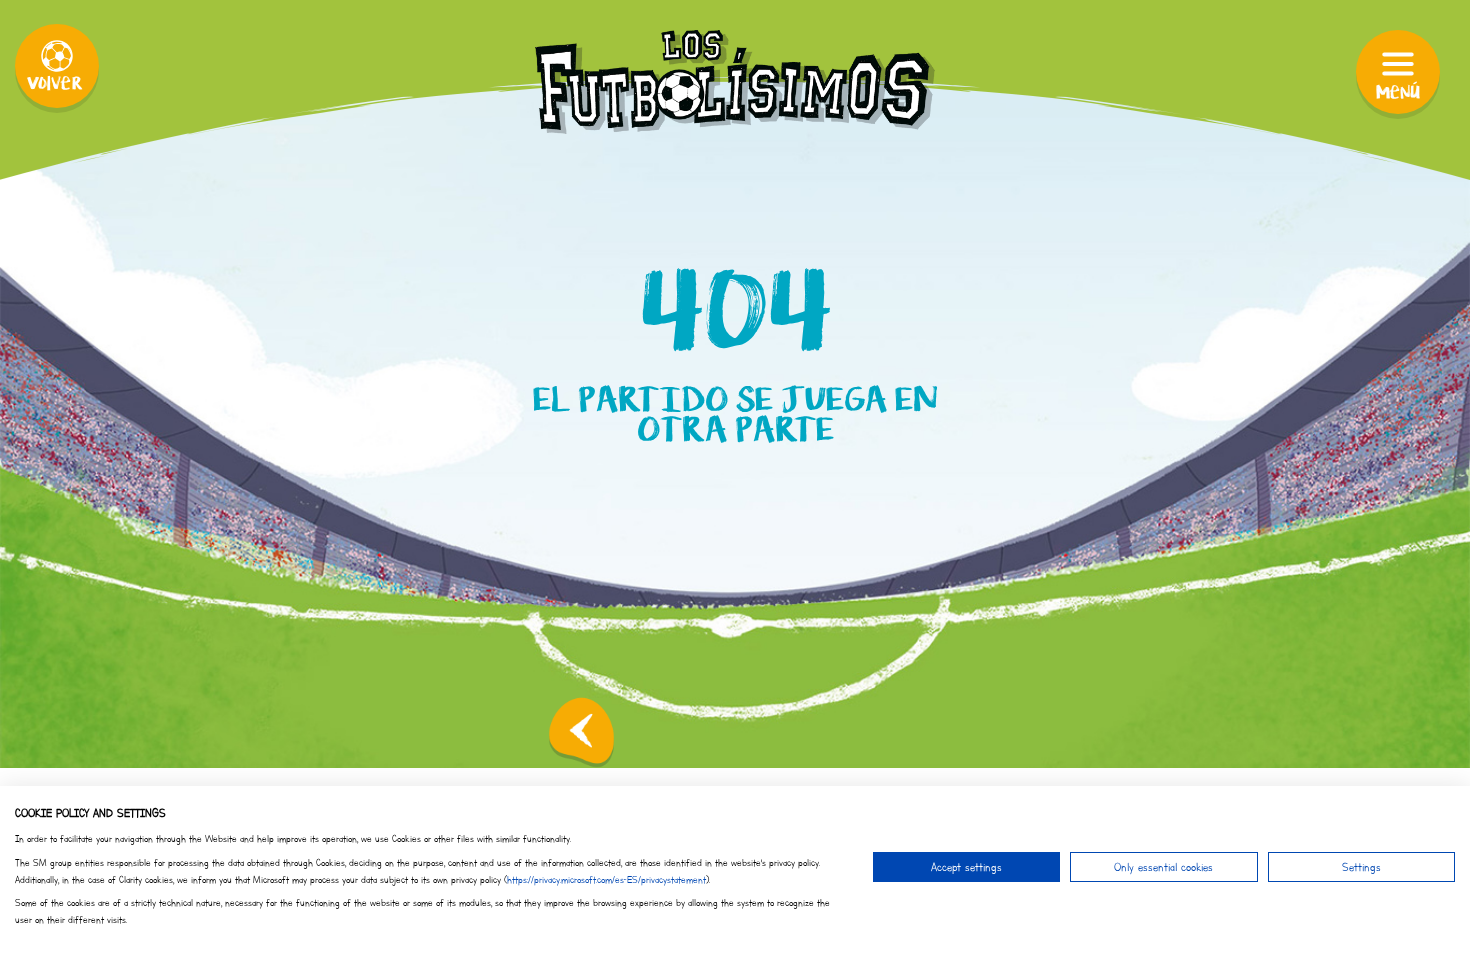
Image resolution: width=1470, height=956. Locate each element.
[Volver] (57, 66)
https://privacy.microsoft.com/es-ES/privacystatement (606, 879)
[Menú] (1398, 72)
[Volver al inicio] (581, 732)
